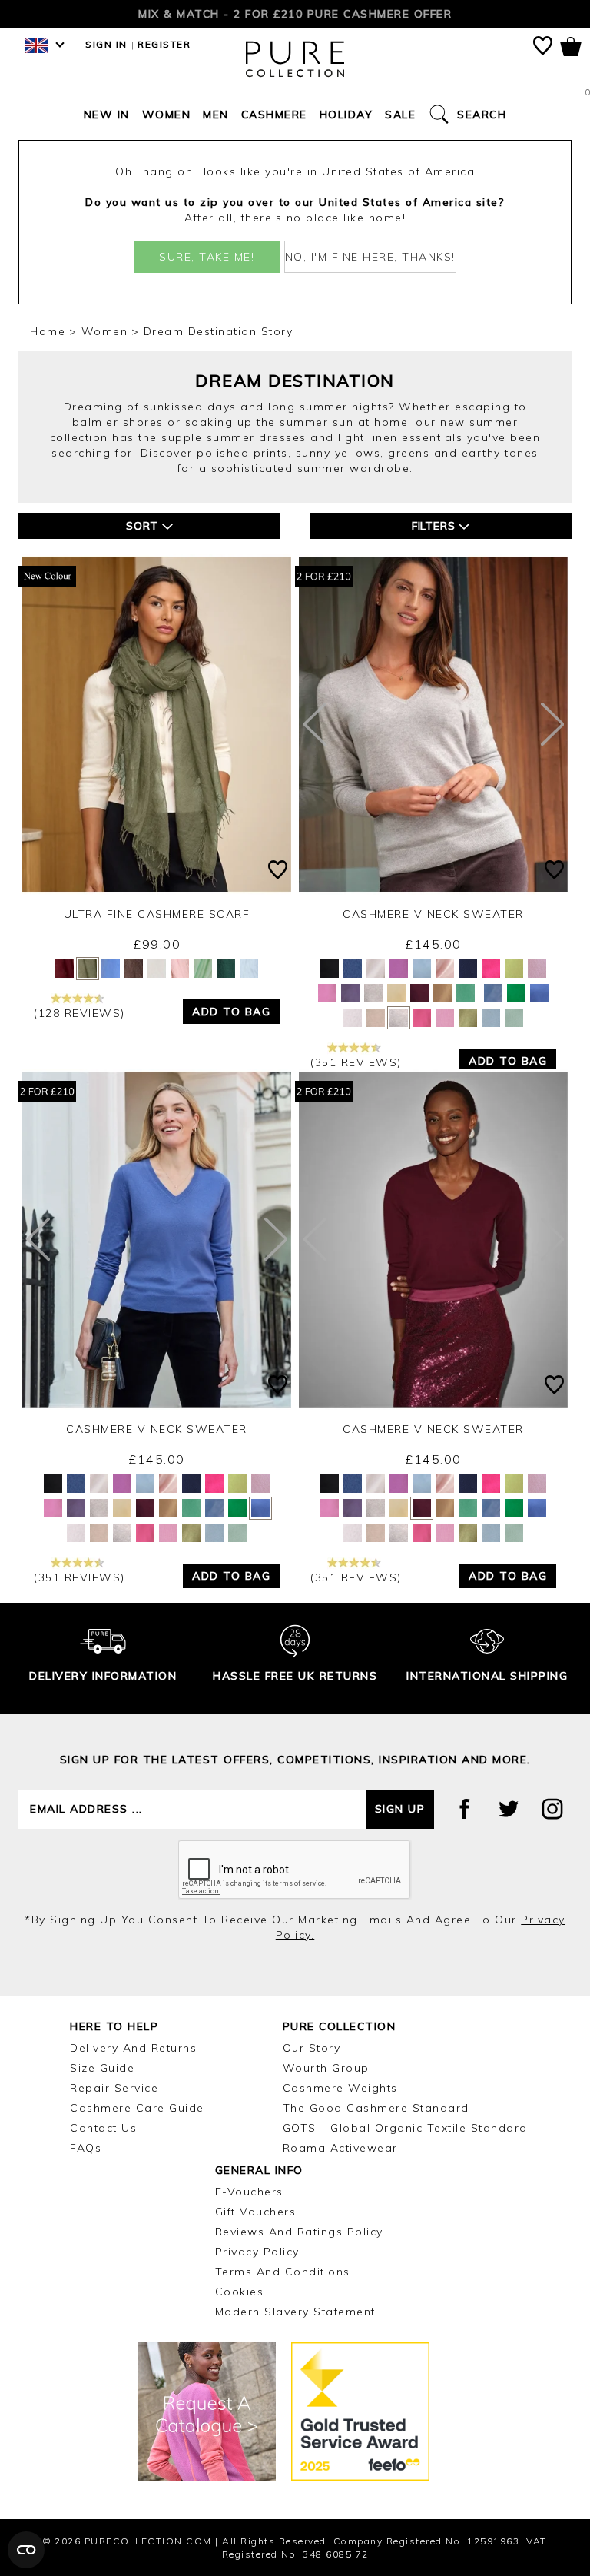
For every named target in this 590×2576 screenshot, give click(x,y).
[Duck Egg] (514, 1018)
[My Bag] (571, 50)
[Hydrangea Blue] (493, 993)
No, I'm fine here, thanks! (370, 257)
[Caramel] (442, 993)
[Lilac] (537, 969)
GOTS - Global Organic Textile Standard (405, 2128)
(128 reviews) (80, 1013)
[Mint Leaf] (466, 993)
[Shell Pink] (445, 969)
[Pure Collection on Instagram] (552, 1809)
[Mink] (376, 1018)
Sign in (106, 44)
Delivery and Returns (133, 2048)
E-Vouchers (249, 2192)
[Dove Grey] (373, 993)
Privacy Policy (257, 2252)
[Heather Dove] (399, 1018)
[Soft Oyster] (180, 969)
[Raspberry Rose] (422, 1018)
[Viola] (350, 993)
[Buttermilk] (396, 993)
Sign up (400, 1809)
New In (107, 115)
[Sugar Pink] (445, 1018)
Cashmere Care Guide (137, 2108)
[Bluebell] (353, 969)
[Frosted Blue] (422, 969)
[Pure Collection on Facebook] (465, 1809)
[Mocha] (134, 969)
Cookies (240, 2292)
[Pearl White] (376, 969)
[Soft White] (157, 969)
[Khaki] (88, 969)
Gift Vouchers (256, 2212)
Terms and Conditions (283, 2272)
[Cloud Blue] (249, 969)
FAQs (86, 2148)
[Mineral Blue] (539, 993)
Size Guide (102, 2068)
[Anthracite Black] (330, 969)
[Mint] (203, 969)
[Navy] (468, 969)
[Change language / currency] (42, 50)
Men (216, 115)
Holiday (346, 115)
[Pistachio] (514, 969)
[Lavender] (399, 969)
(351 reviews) (356, 1062)
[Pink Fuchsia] (491, 969)
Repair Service (114, 2088)
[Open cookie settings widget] (26, 2550)
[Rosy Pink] (327, 993)
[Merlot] (419, 993)
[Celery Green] (468, 1018)
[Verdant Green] (516, 993)
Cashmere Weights (340, 2088)
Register (164, 44)
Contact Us (103, 2128)
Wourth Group (326, 2068)
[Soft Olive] (226, 969)
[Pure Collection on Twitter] (509, 1809)
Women (167, 115)
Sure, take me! (207, 257)
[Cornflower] (111, 969)
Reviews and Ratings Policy (299, 2232)
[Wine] (65, 969)
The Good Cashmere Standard (376, 2108)
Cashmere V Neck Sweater (433, 914)
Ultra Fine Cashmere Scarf (157, 914)
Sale (400, 115)
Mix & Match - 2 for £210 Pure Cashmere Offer (295, 14)
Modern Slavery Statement (295, 2312)
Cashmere (274, 115)
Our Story (312, 2048)
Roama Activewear (340, 2148)
